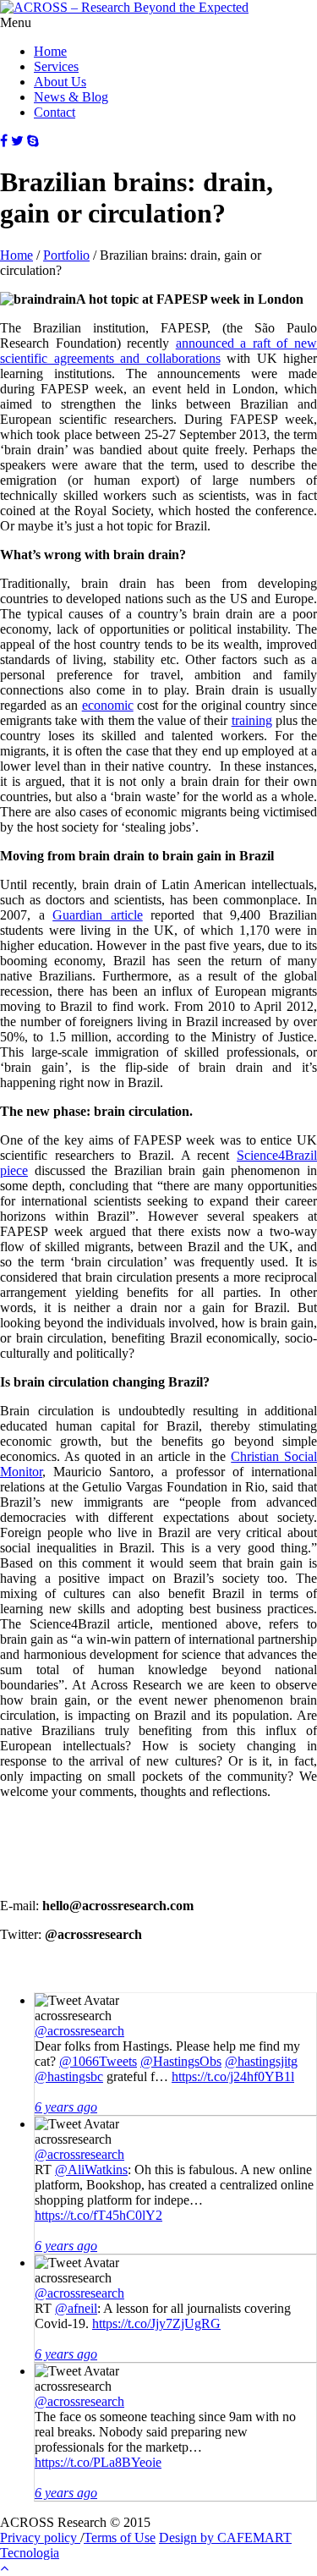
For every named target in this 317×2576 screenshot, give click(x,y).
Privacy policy (40, 2538)
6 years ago (66, 2107)
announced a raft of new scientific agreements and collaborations (158, 351)
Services (56, 66)
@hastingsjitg (261, 2061)
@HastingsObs (181, 2061)
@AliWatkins (91, 2170)
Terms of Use (120, 2538)
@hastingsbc (69, 2076)
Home (50, 51)
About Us (60, 82)
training (252, 720)
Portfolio (66, 255)
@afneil (76, 2308)
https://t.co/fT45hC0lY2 (98, 2215)
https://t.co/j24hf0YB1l (233, 2076)
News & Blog (71, 97)
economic (108, 705)
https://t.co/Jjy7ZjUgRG (156, 2323)
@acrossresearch (79, 2031)
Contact (55, 112)
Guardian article (98, 915)
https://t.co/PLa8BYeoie (98, 2462)
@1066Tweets (98, 2061)
